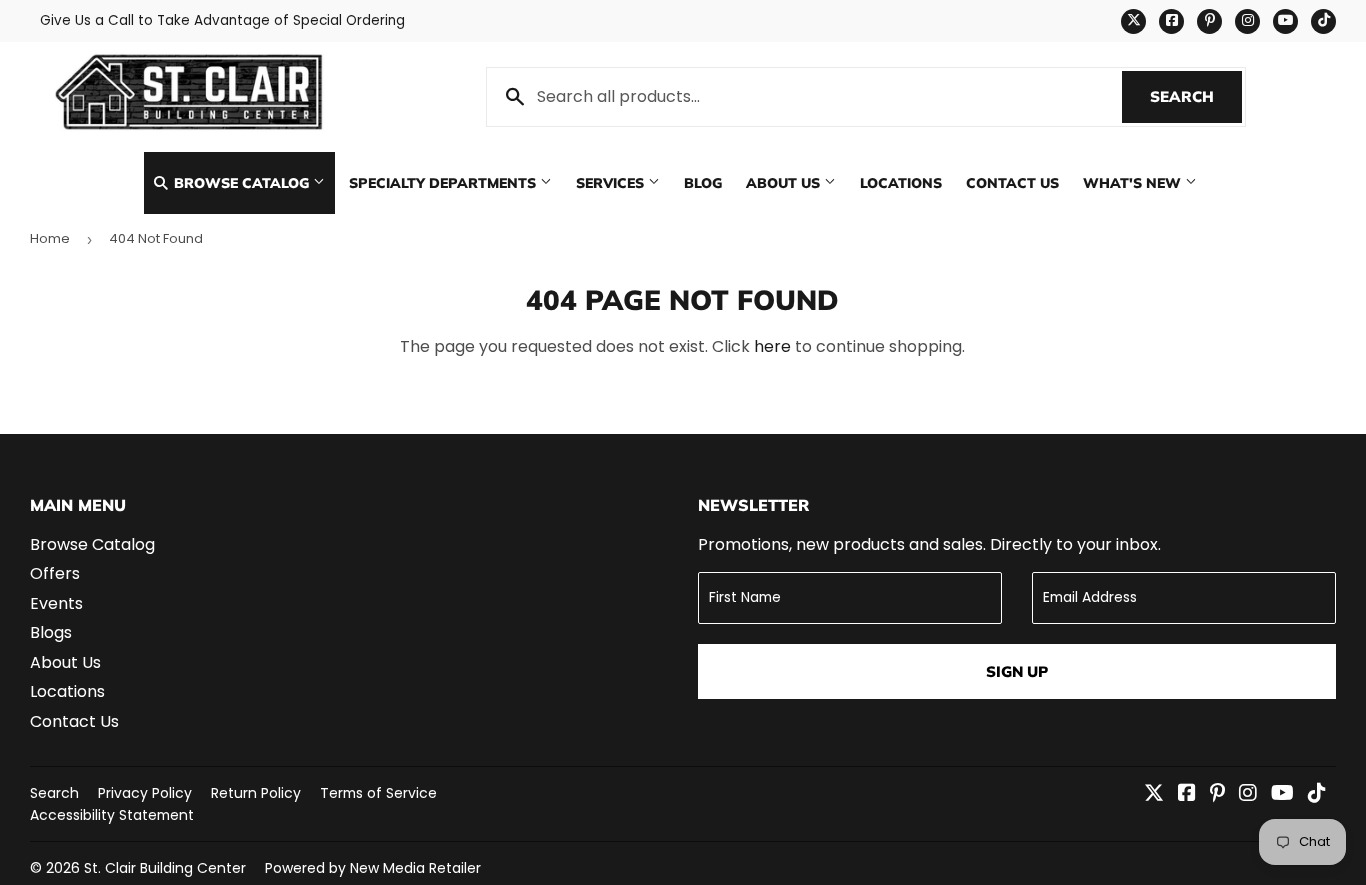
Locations (901, 182)
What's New (1134, 182)
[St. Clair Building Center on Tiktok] (1317, 794)
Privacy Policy (145, 793)
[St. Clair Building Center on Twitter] (1154, 794)
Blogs (51, 632)
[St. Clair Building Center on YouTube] (1282, 794)
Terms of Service (378, 793)
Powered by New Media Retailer (373, 868)
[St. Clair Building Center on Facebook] (1187, 794)
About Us (785, 182)
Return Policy (256, 793)
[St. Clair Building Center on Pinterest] (1217, 794)
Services (612, 182)
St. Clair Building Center (165, 868)
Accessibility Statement (112, 815)
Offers (55, 573)
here (772, 346)
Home (50, 238)
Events (56, 603)
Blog (703, 182)
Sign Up (1017, 671)
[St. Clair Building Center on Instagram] (1248, 794)
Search (1196, 96)
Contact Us (1012, 182)
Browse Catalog (241, 182)
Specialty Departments (444, 182)
